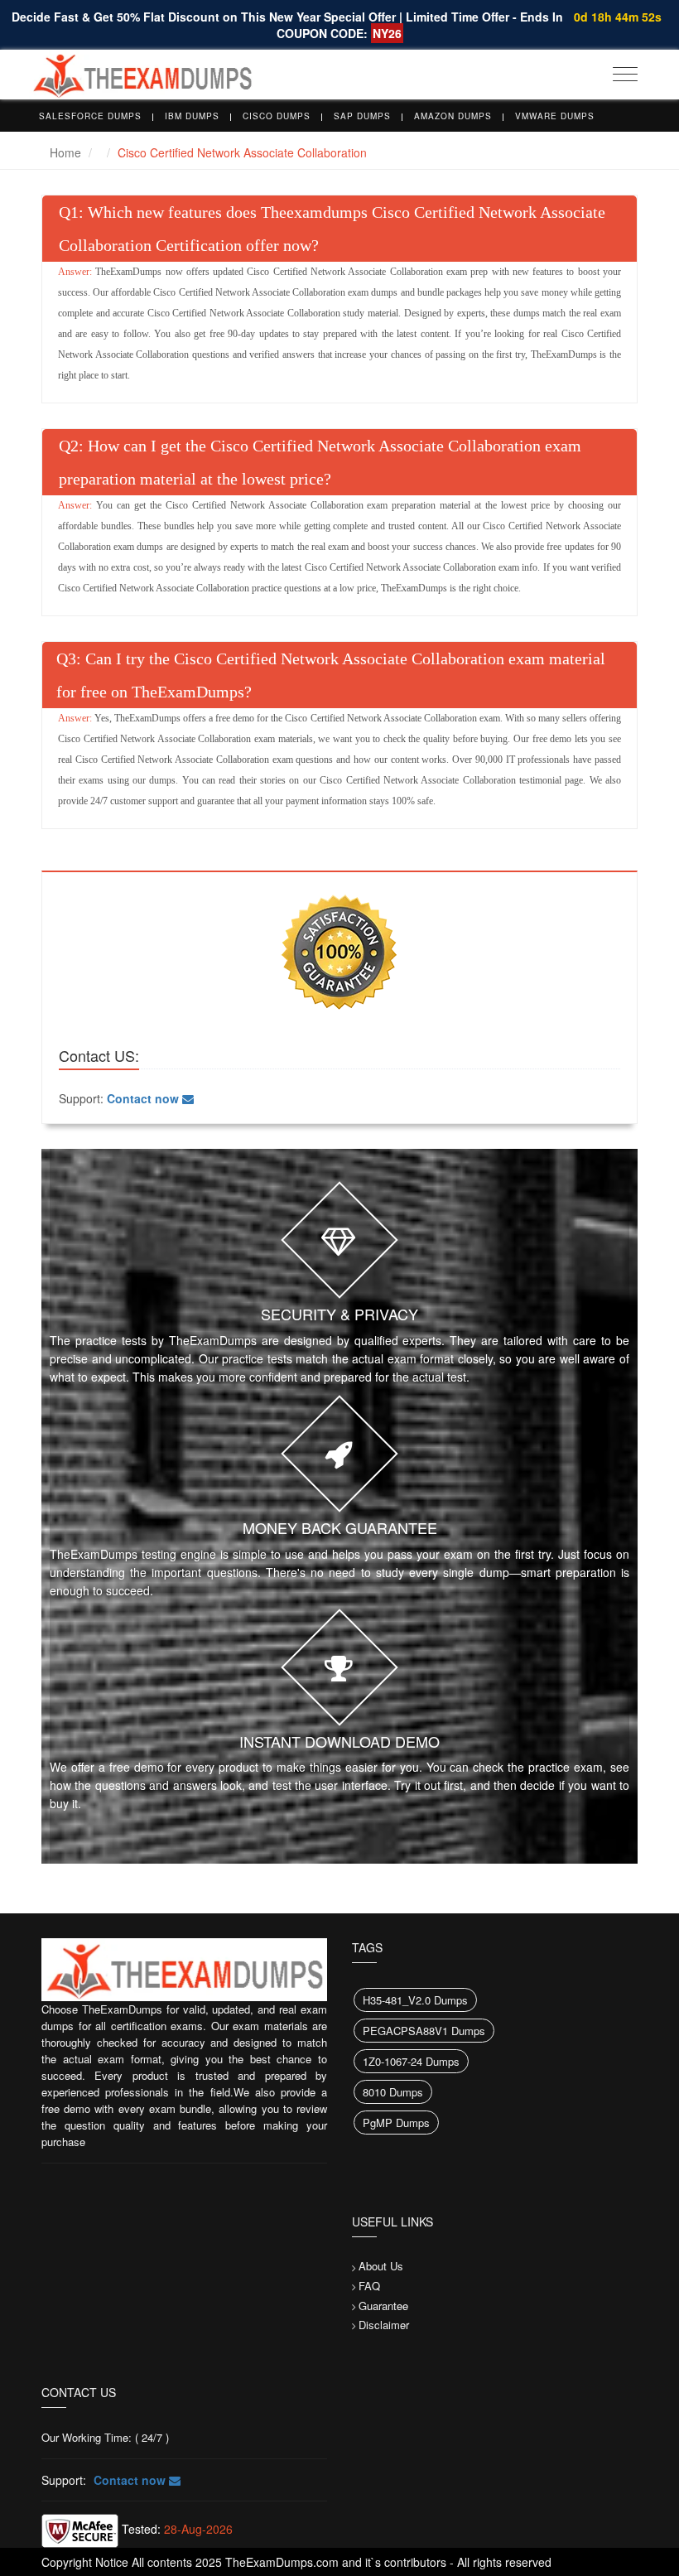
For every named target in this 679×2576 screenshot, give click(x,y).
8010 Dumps (393, 2092)
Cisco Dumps (277, 116)
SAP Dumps (362, 116)
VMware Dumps (555, 116)
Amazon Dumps (453, 116)
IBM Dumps (192, 116)
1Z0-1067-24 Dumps (411, 2061)
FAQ (369, 2286)
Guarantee (383, 2306)
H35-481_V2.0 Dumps (415, 2000)
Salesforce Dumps (90, 116)
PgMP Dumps (396, 2123)
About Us (381, 2266)
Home (65, 152)
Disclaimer (384, 2325)
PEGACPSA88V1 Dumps (424, 2031)
